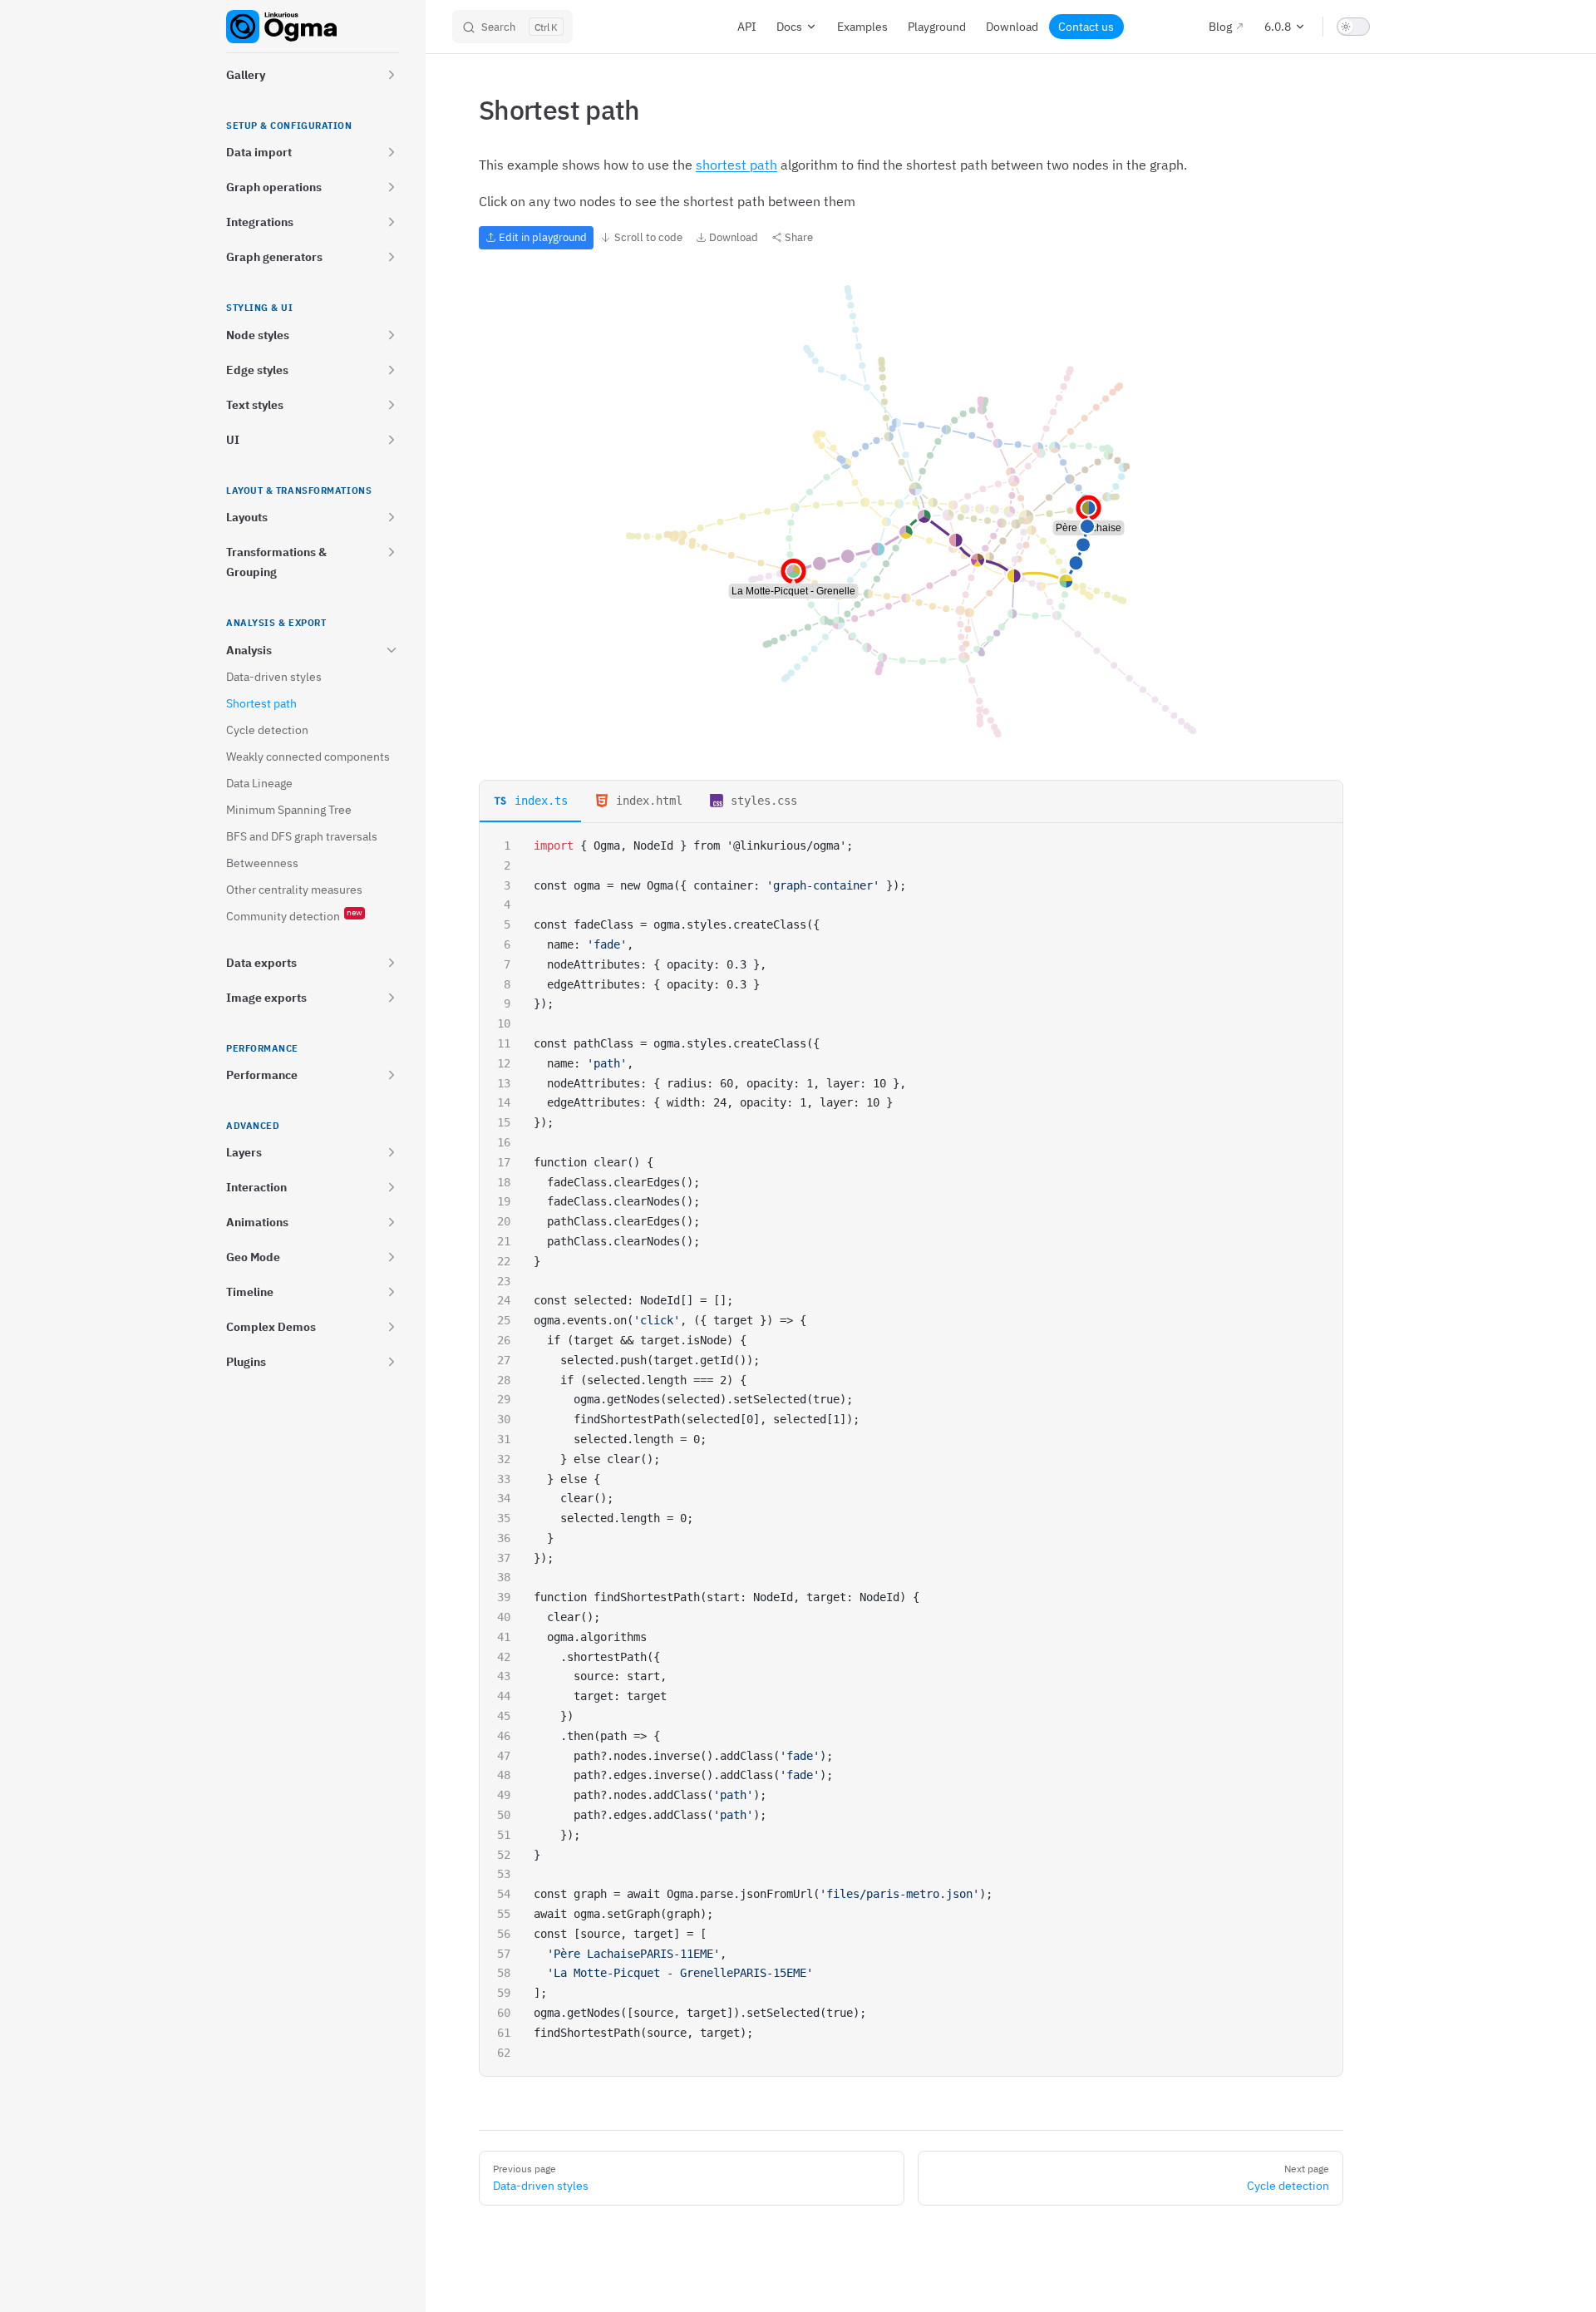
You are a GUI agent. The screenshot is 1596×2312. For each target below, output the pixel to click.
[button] (392, 75)
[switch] (1353, 27)
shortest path (736, 165)
